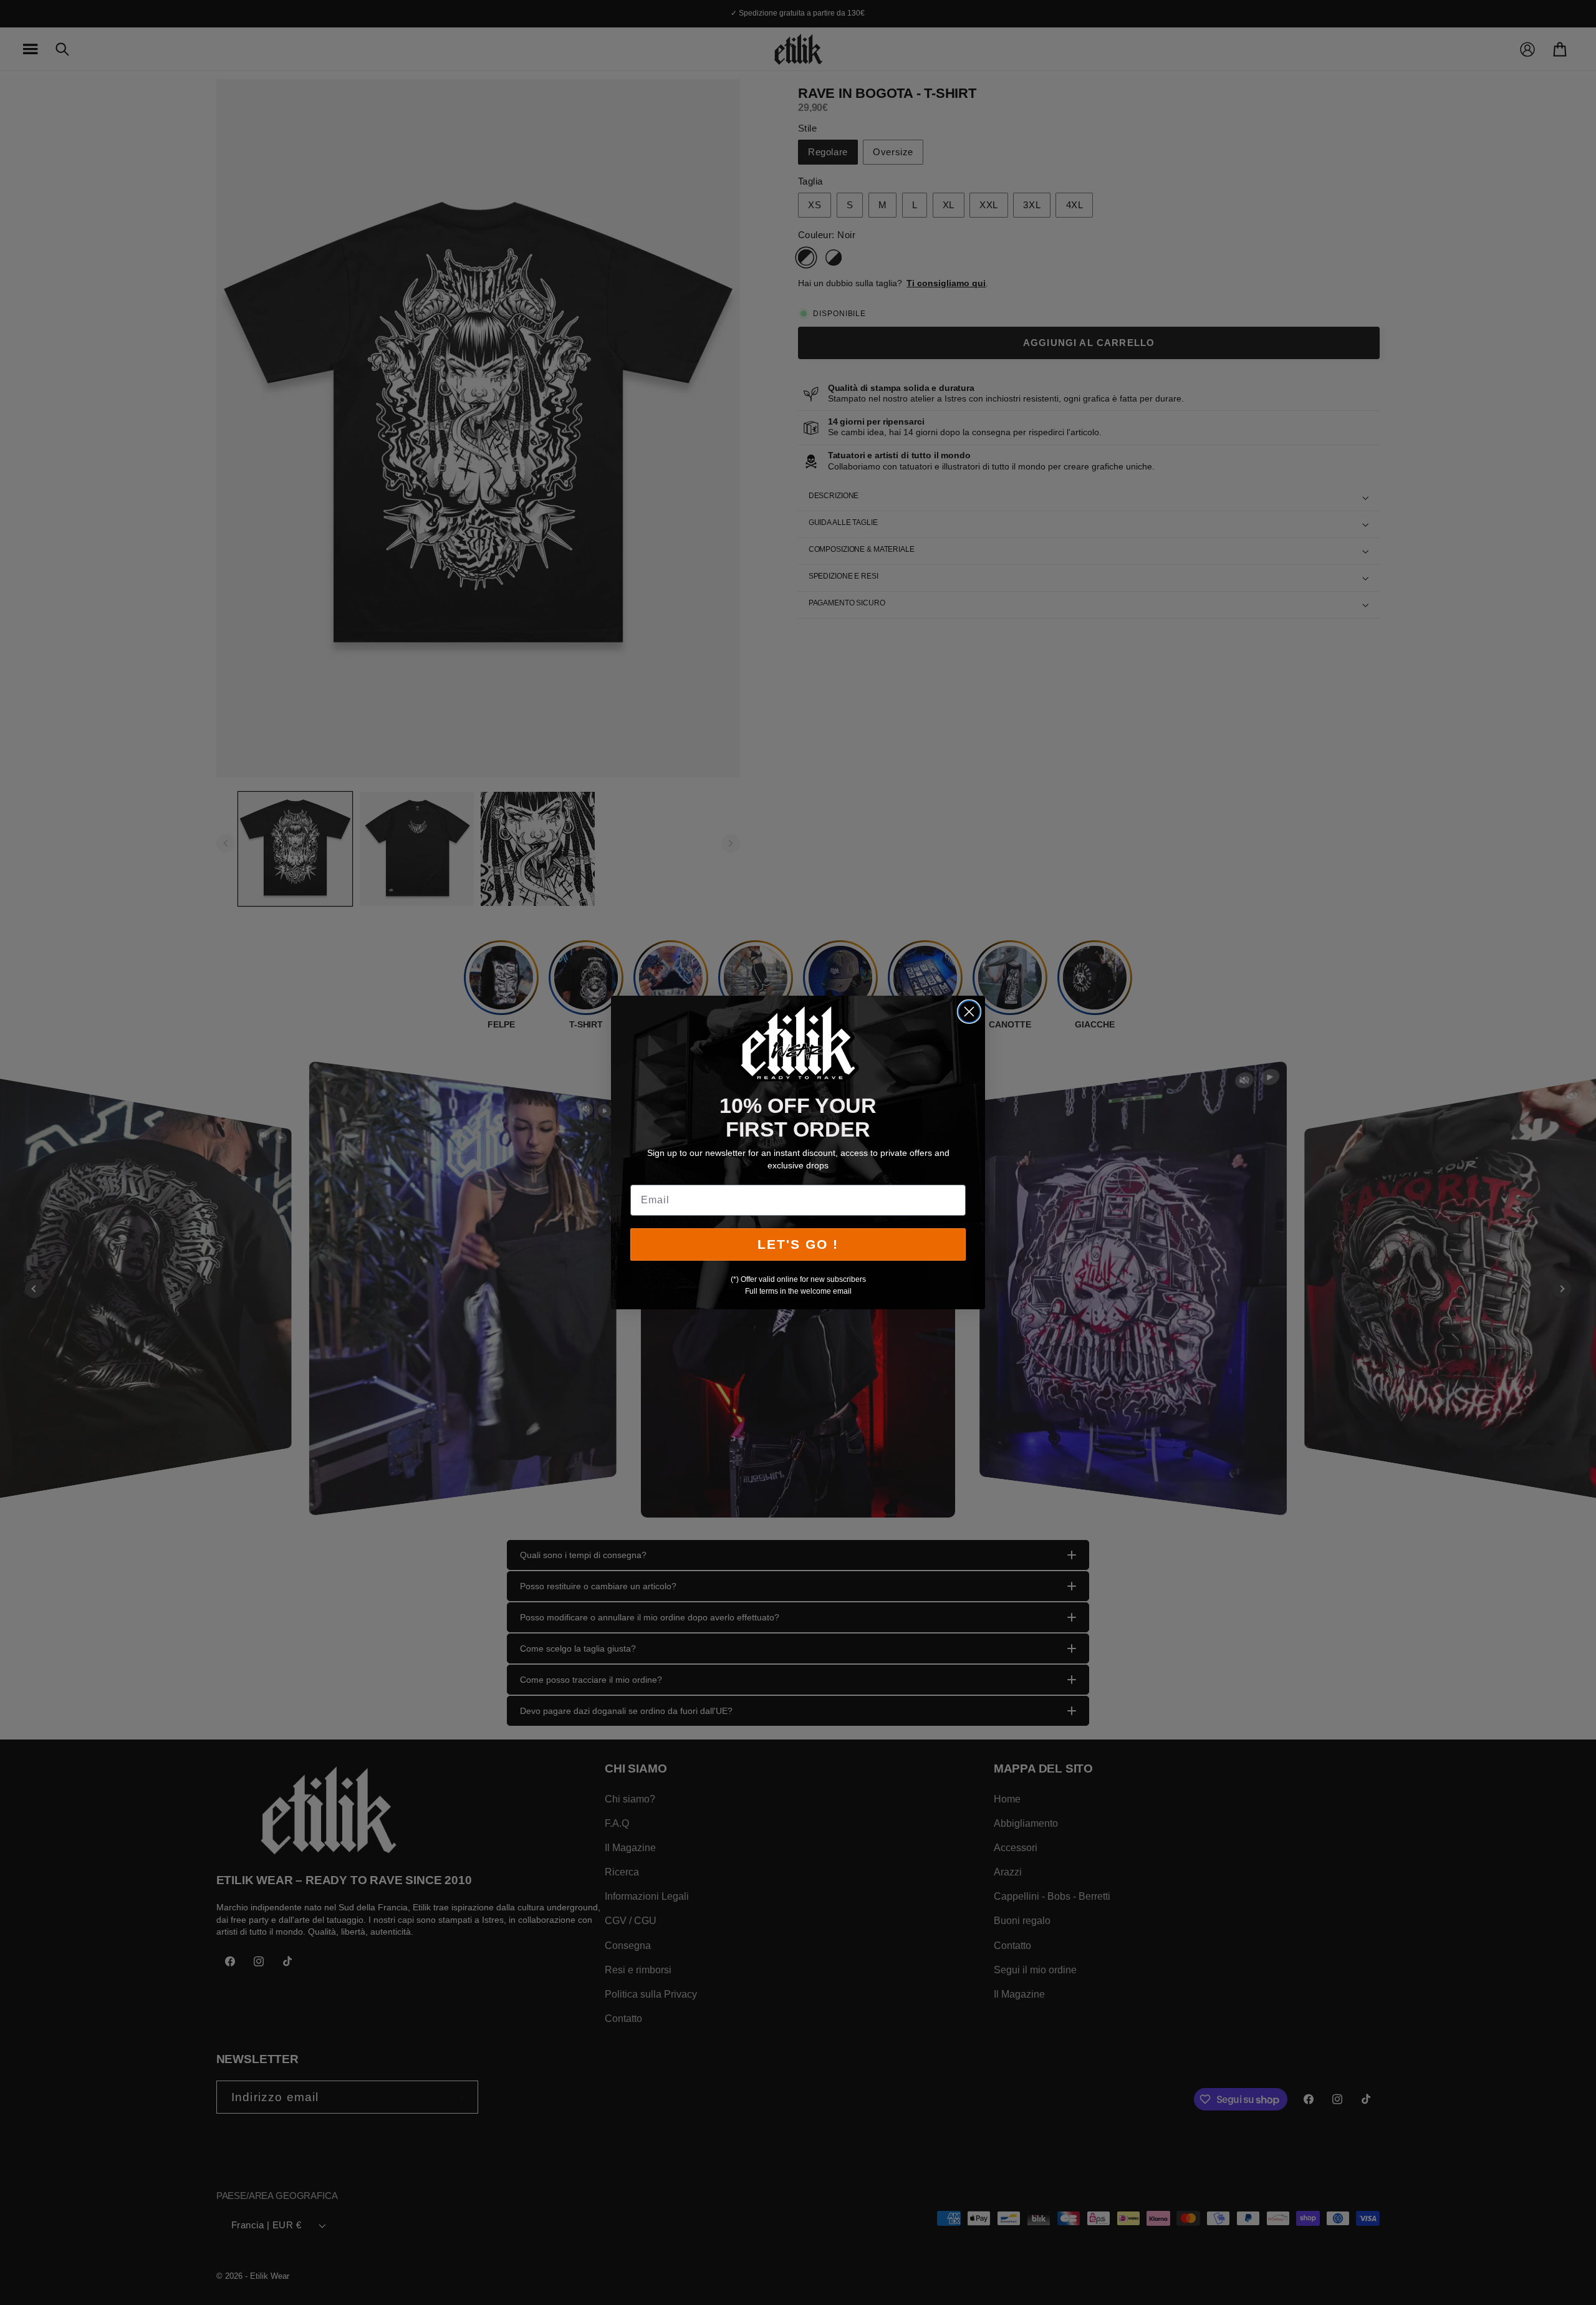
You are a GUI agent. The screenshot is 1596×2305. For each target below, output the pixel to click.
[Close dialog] (969, 1012)
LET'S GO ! (798, 1244)
